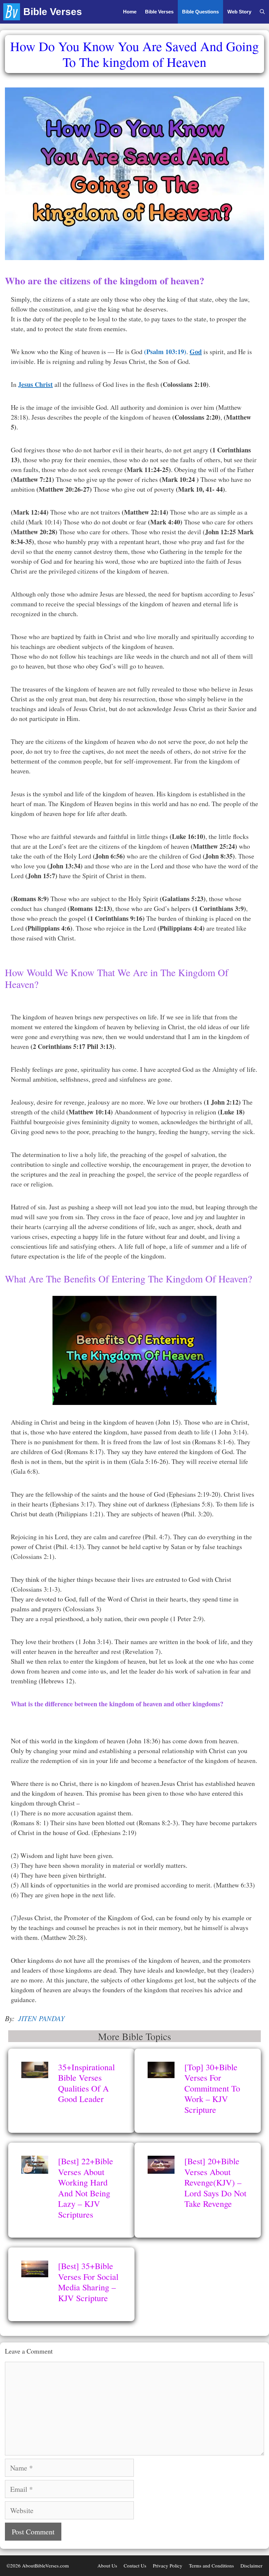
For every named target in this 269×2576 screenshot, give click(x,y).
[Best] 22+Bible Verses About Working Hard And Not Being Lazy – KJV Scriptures (86, 2188)
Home (130, 12)
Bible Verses (53, 12)
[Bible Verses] (13, 12)
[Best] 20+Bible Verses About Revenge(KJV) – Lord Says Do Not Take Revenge (215, 2182)
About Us (107, 2566)
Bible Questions (200, 12)
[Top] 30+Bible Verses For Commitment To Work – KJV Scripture (212, 2088)
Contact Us (135, 2566)
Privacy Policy (168, 2566)
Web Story (239, 12)
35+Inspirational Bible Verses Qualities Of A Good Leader (86, 2083)
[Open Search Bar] (262, 12)
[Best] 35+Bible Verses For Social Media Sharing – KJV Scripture (88, 2282)
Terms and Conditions (211, 2566)
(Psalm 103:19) (165, 352)
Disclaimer (251, 2566)
